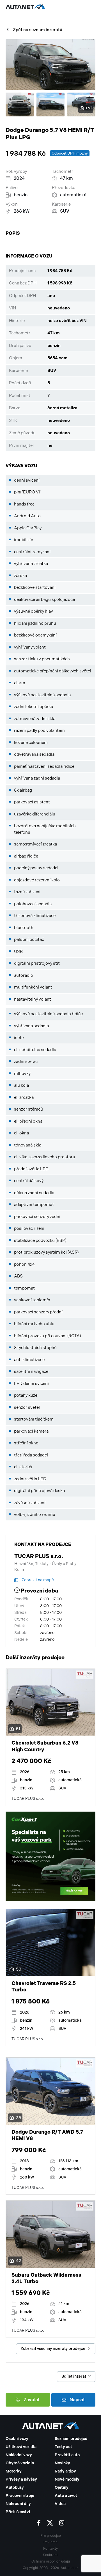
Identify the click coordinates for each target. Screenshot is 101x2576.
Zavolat (32, 2400)
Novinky (62, 2463)
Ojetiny (62, 2487)
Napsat (77, 2400)
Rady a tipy (65, 2471)
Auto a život (66, 2496)
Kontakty (50, 2549)
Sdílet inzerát (74, 2376)
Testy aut (63, 2447)
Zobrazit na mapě (38, 1580)
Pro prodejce (51, 2536)
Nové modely (67, 2479)
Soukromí (51, 2555)
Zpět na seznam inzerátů (38, 30)
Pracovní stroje (20, 2496)
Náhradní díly (18, 2504)
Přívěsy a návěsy (21, 2479)
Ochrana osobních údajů (51, 2561)
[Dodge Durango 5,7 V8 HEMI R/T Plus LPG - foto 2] (20, 104)
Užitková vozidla (21, 2447)
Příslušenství (18, 2512)
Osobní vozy (17, 2439)
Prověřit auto (67, 2455)
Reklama (50, 2542)
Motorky (14, 2471)
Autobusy (15, 2487)
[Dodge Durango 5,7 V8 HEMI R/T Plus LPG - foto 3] (50, 104)
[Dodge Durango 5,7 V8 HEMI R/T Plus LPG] (50, 65)
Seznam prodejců (71, 2439)
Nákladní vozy (19, 2455)
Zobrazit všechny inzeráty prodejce (53, 2349)
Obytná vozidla (20, 2463)
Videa (60, 2504)
